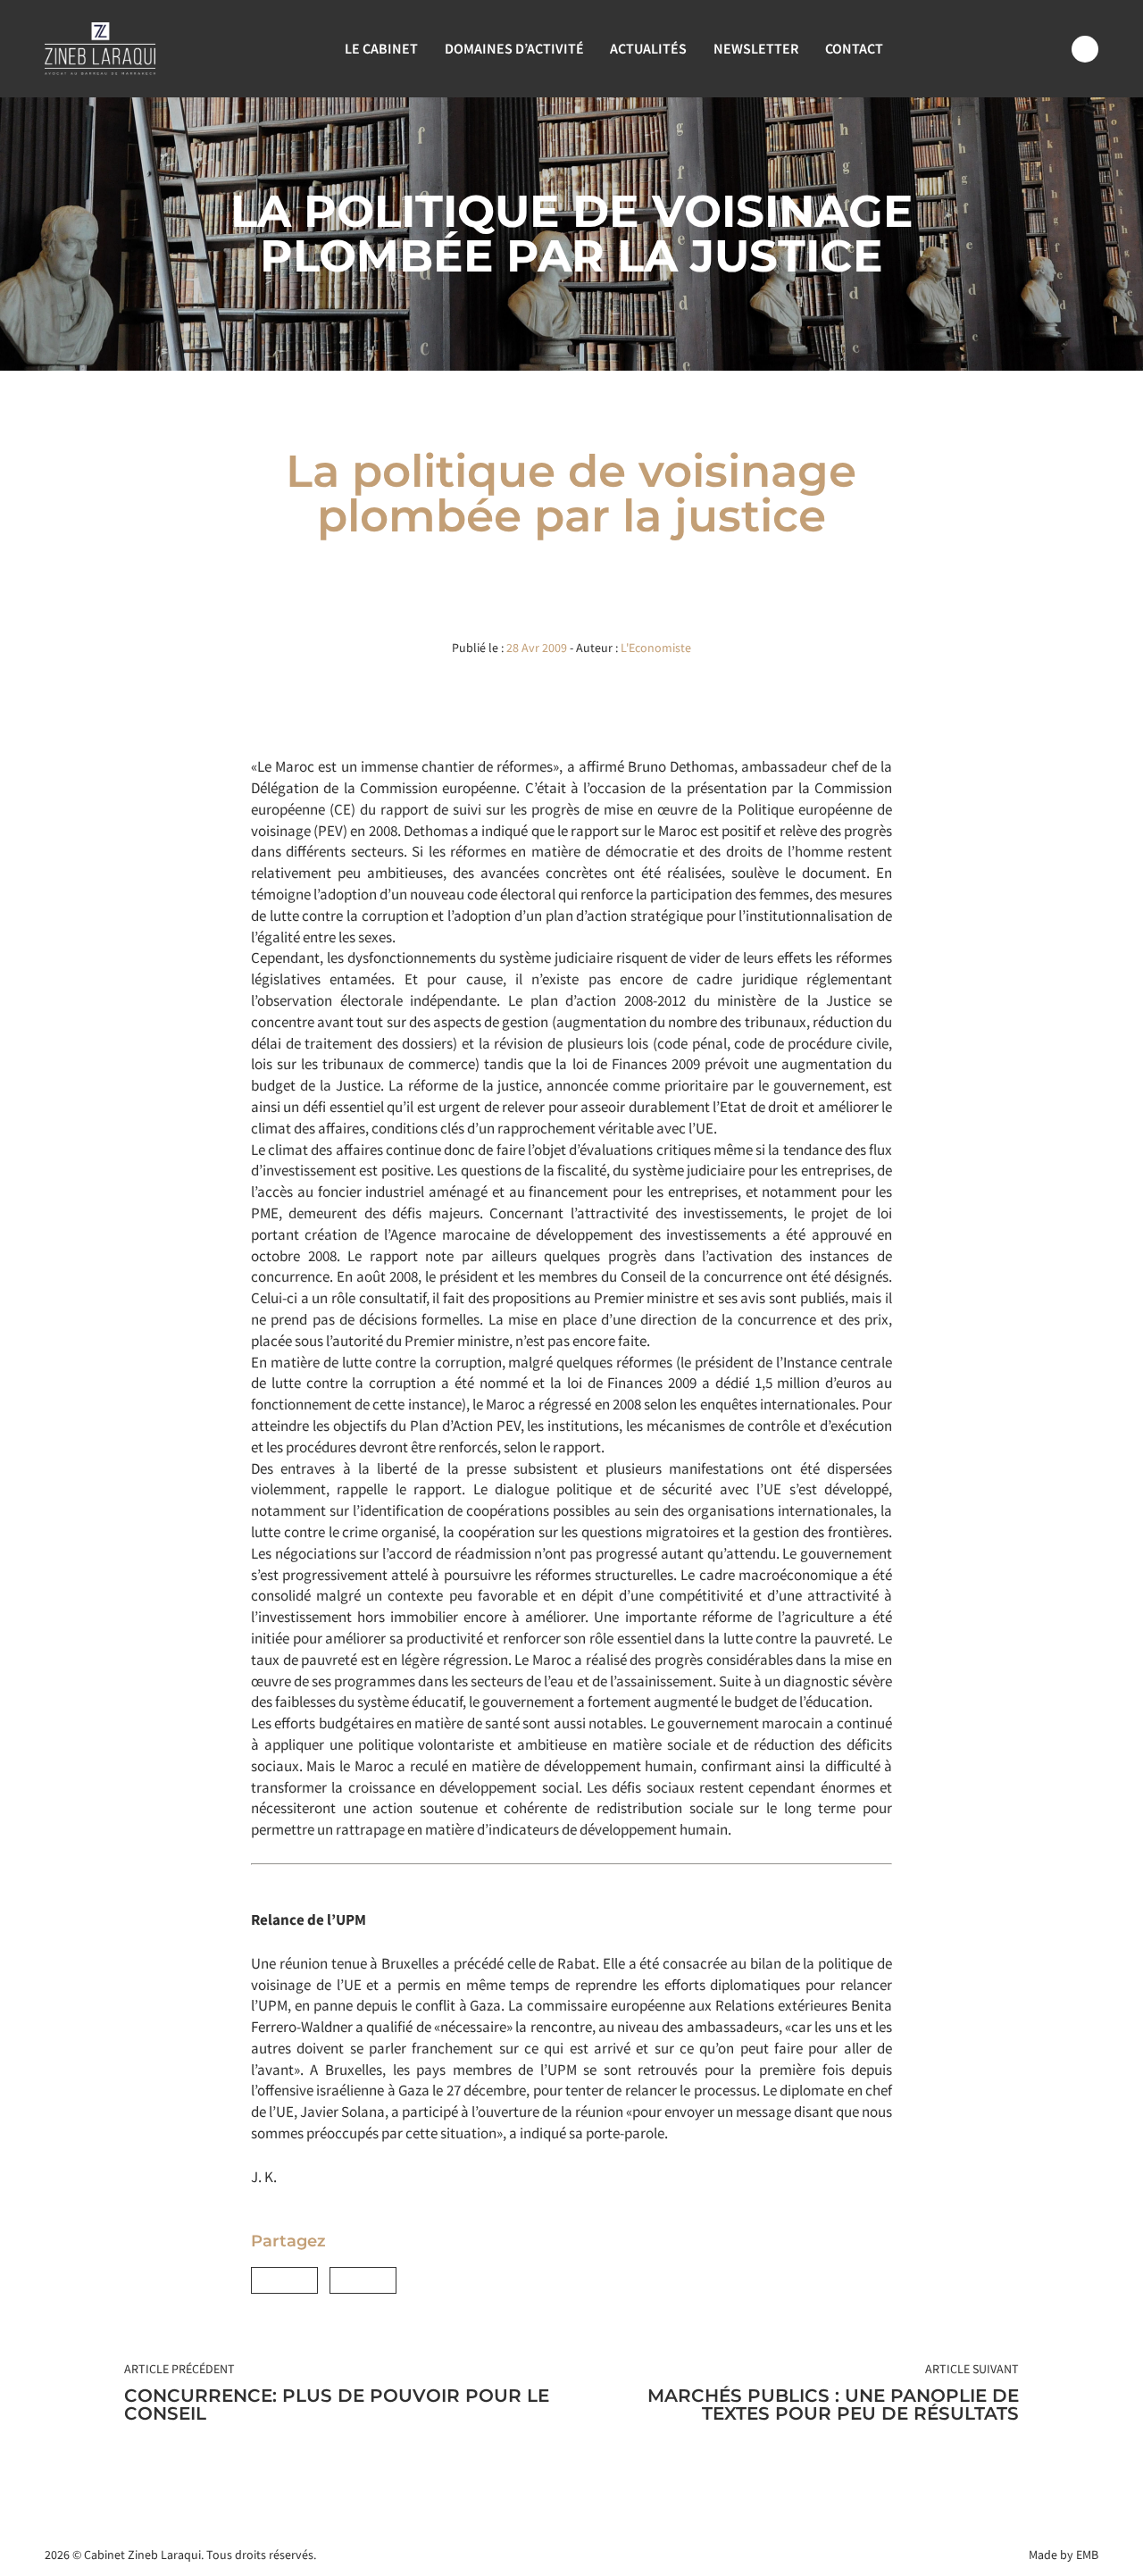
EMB (1087, 2555)
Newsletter (756, 48)
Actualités (648, 48)
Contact (854, 48)
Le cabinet (381, 48)
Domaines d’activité (514, 48)
